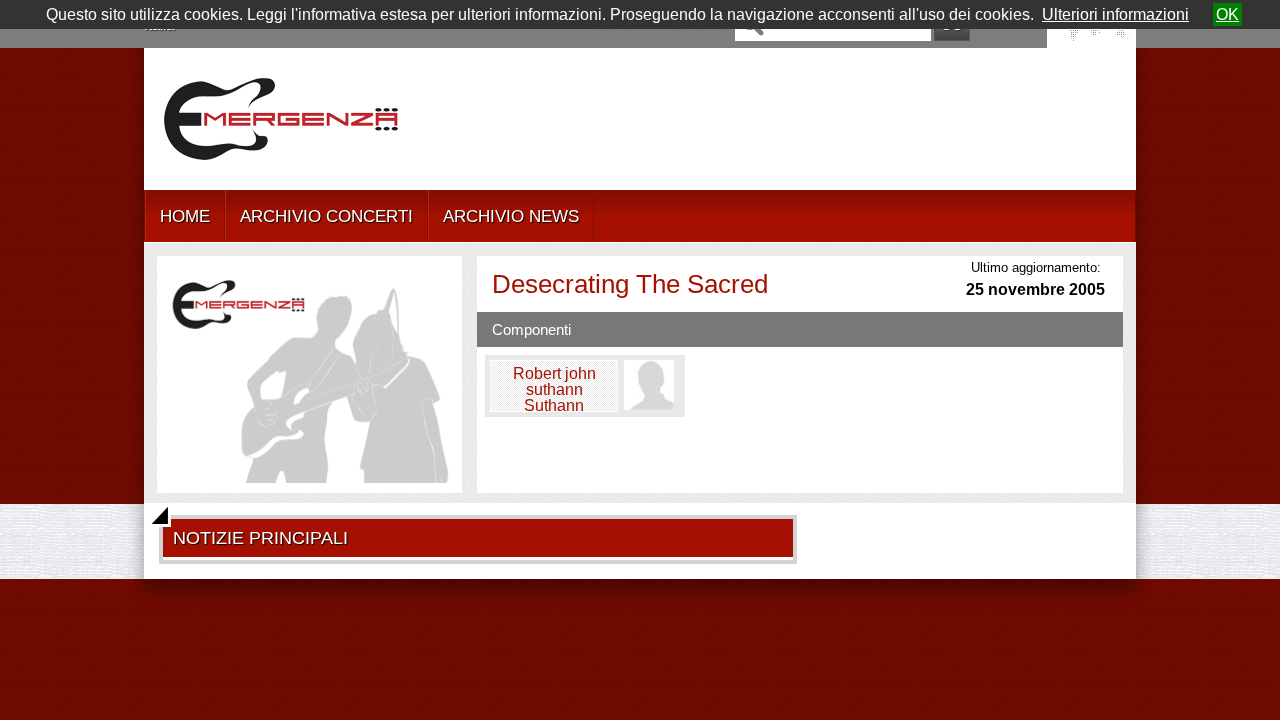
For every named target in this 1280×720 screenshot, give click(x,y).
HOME (185, 216)
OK (1227, 14)
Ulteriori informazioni (1115, 14)
